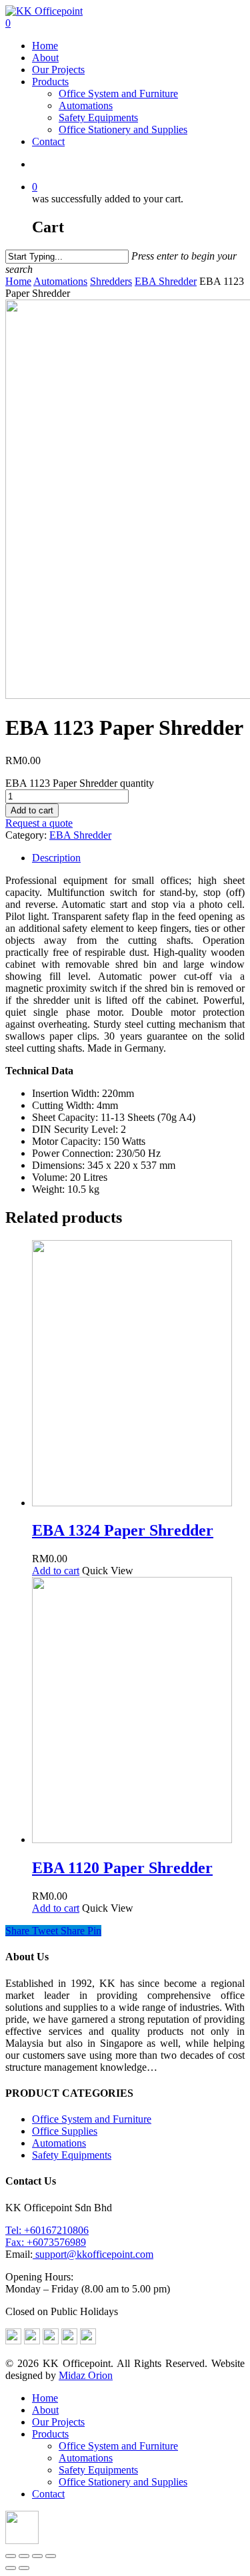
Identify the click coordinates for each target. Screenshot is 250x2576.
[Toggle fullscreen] (37, 2556)
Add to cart (32, 810)
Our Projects (58, 70)
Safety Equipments (98, 117)
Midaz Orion (86, 2375)
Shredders (111, 281)
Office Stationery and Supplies (123, 129)
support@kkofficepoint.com (93, 2254)
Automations (86, 106)
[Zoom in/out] (51, 2556)
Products (50, 82)
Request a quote (39, 823)
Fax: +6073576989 (46, 2242)
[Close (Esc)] (11, 2556)
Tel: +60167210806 (47, 2230)
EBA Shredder (166, 281)
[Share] (24, 2556)
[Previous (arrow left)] (11, 2568)
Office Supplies (65, 2131)
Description (56, 858)
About (45, 58)
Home (45, 46)
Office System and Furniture (118, 94)
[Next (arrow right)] (24, 2568)
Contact (48, 141)
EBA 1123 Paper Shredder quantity (80, 783)
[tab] (138, 858)
